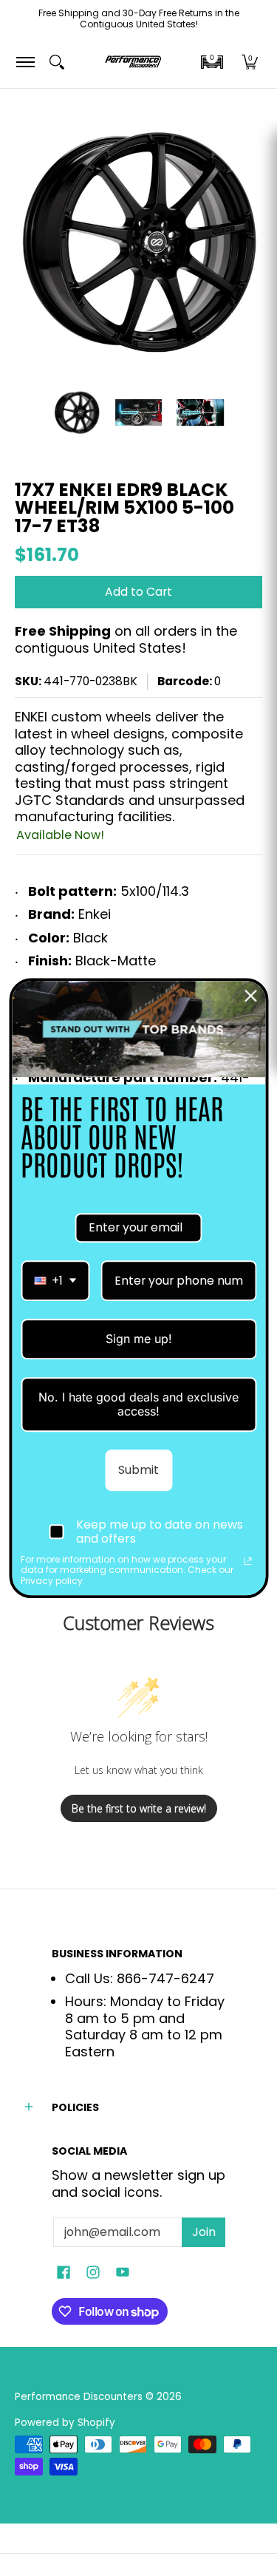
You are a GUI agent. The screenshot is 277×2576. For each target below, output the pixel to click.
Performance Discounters (79, 2397)
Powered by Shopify (65, 2423)
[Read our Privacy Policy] (247, 1561)
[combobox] (55, 1281)
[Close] (250, 996)
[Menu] (25, 62)
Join (204, 2232)
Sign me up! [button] (139, 1339)
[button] (212, 62)
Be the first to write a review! (139, 1808)
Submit (138, 1470)
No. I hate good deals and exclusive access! (138, 1404)
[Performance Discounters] (133, 62)
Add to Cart (138, 592)
